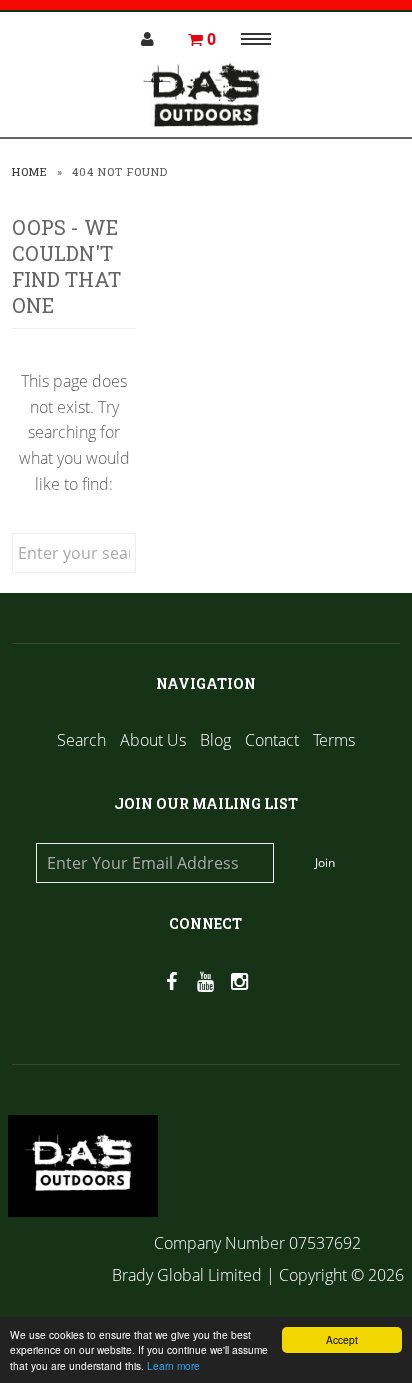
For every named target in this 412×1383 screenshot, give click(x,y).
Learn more (173, 1365)
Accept (342, 1339)
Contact (272, 740)
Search (81, 740)
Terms (334, 740)
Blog (215, 740)
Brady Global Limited (189, 1275)
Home (30, 171)
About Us (153, 740)
